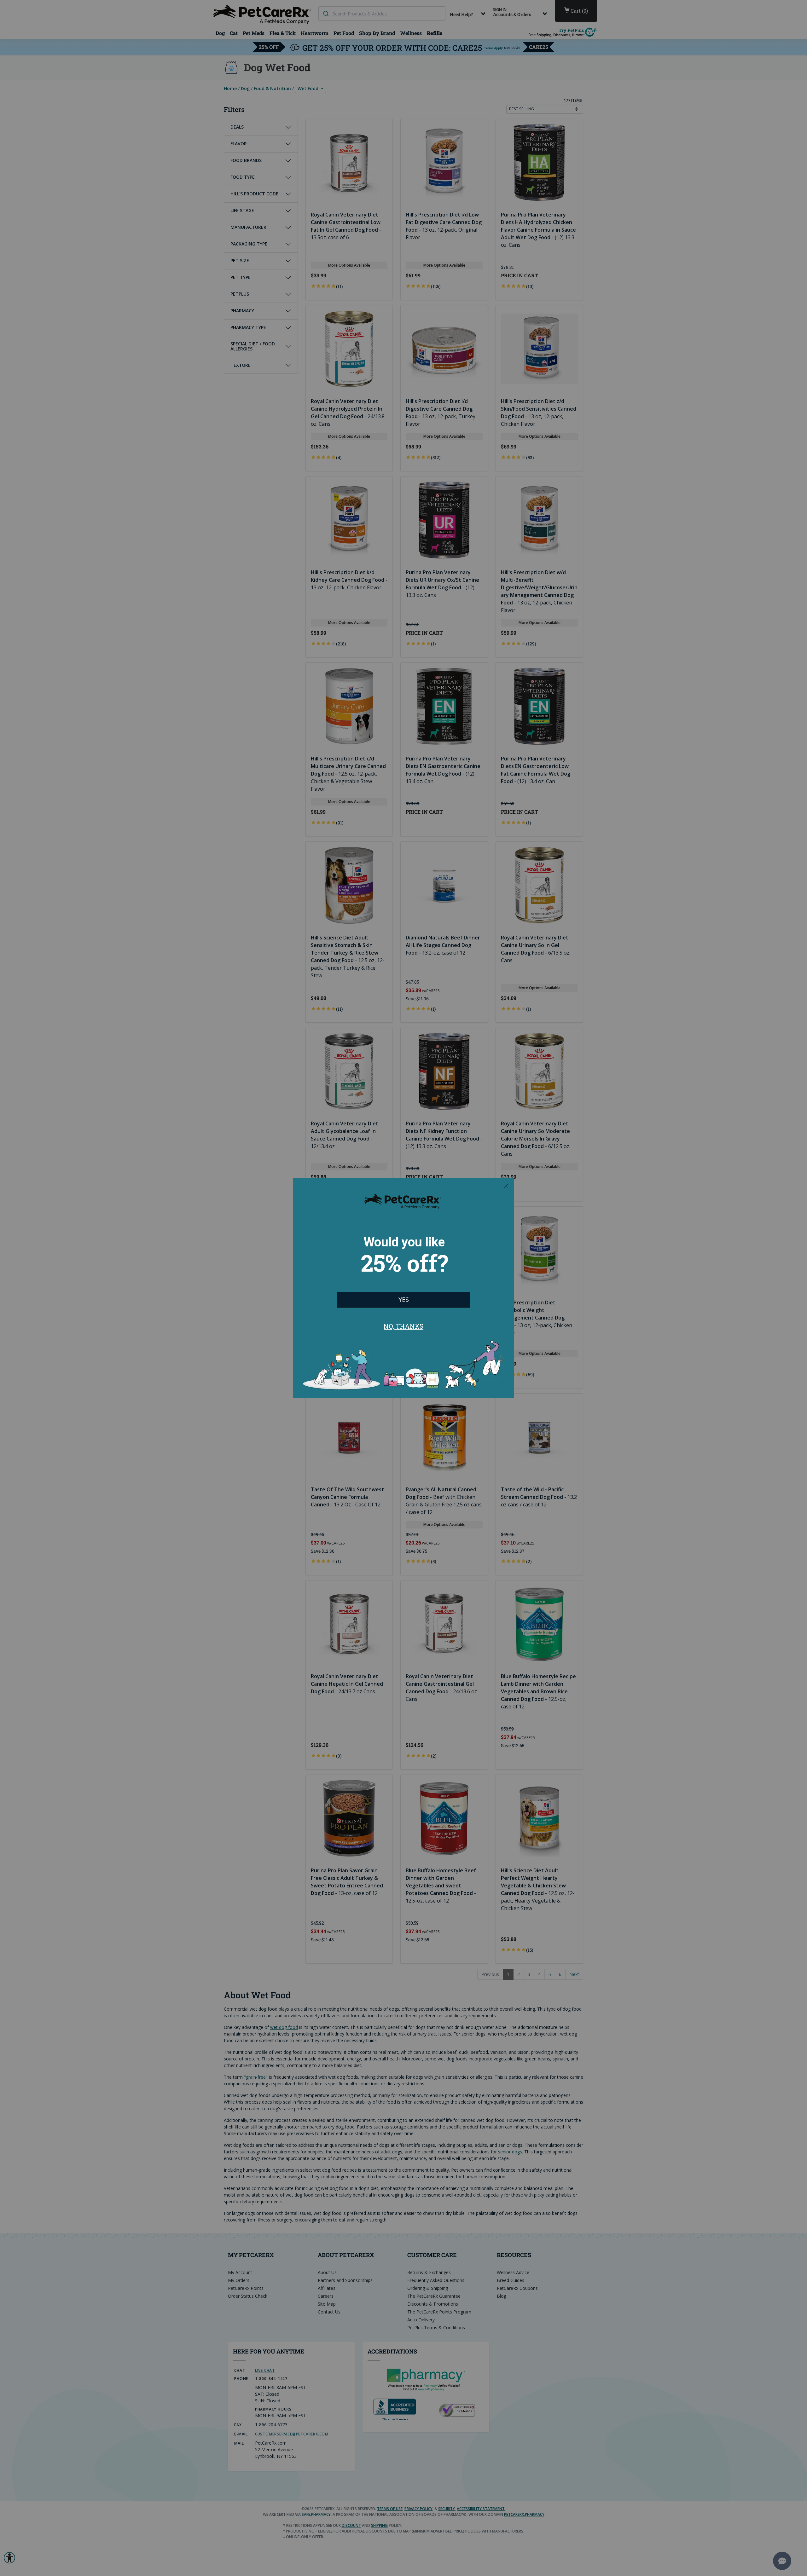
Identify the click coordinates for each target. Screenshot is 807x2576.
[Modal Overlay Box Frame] (403, 1288)
